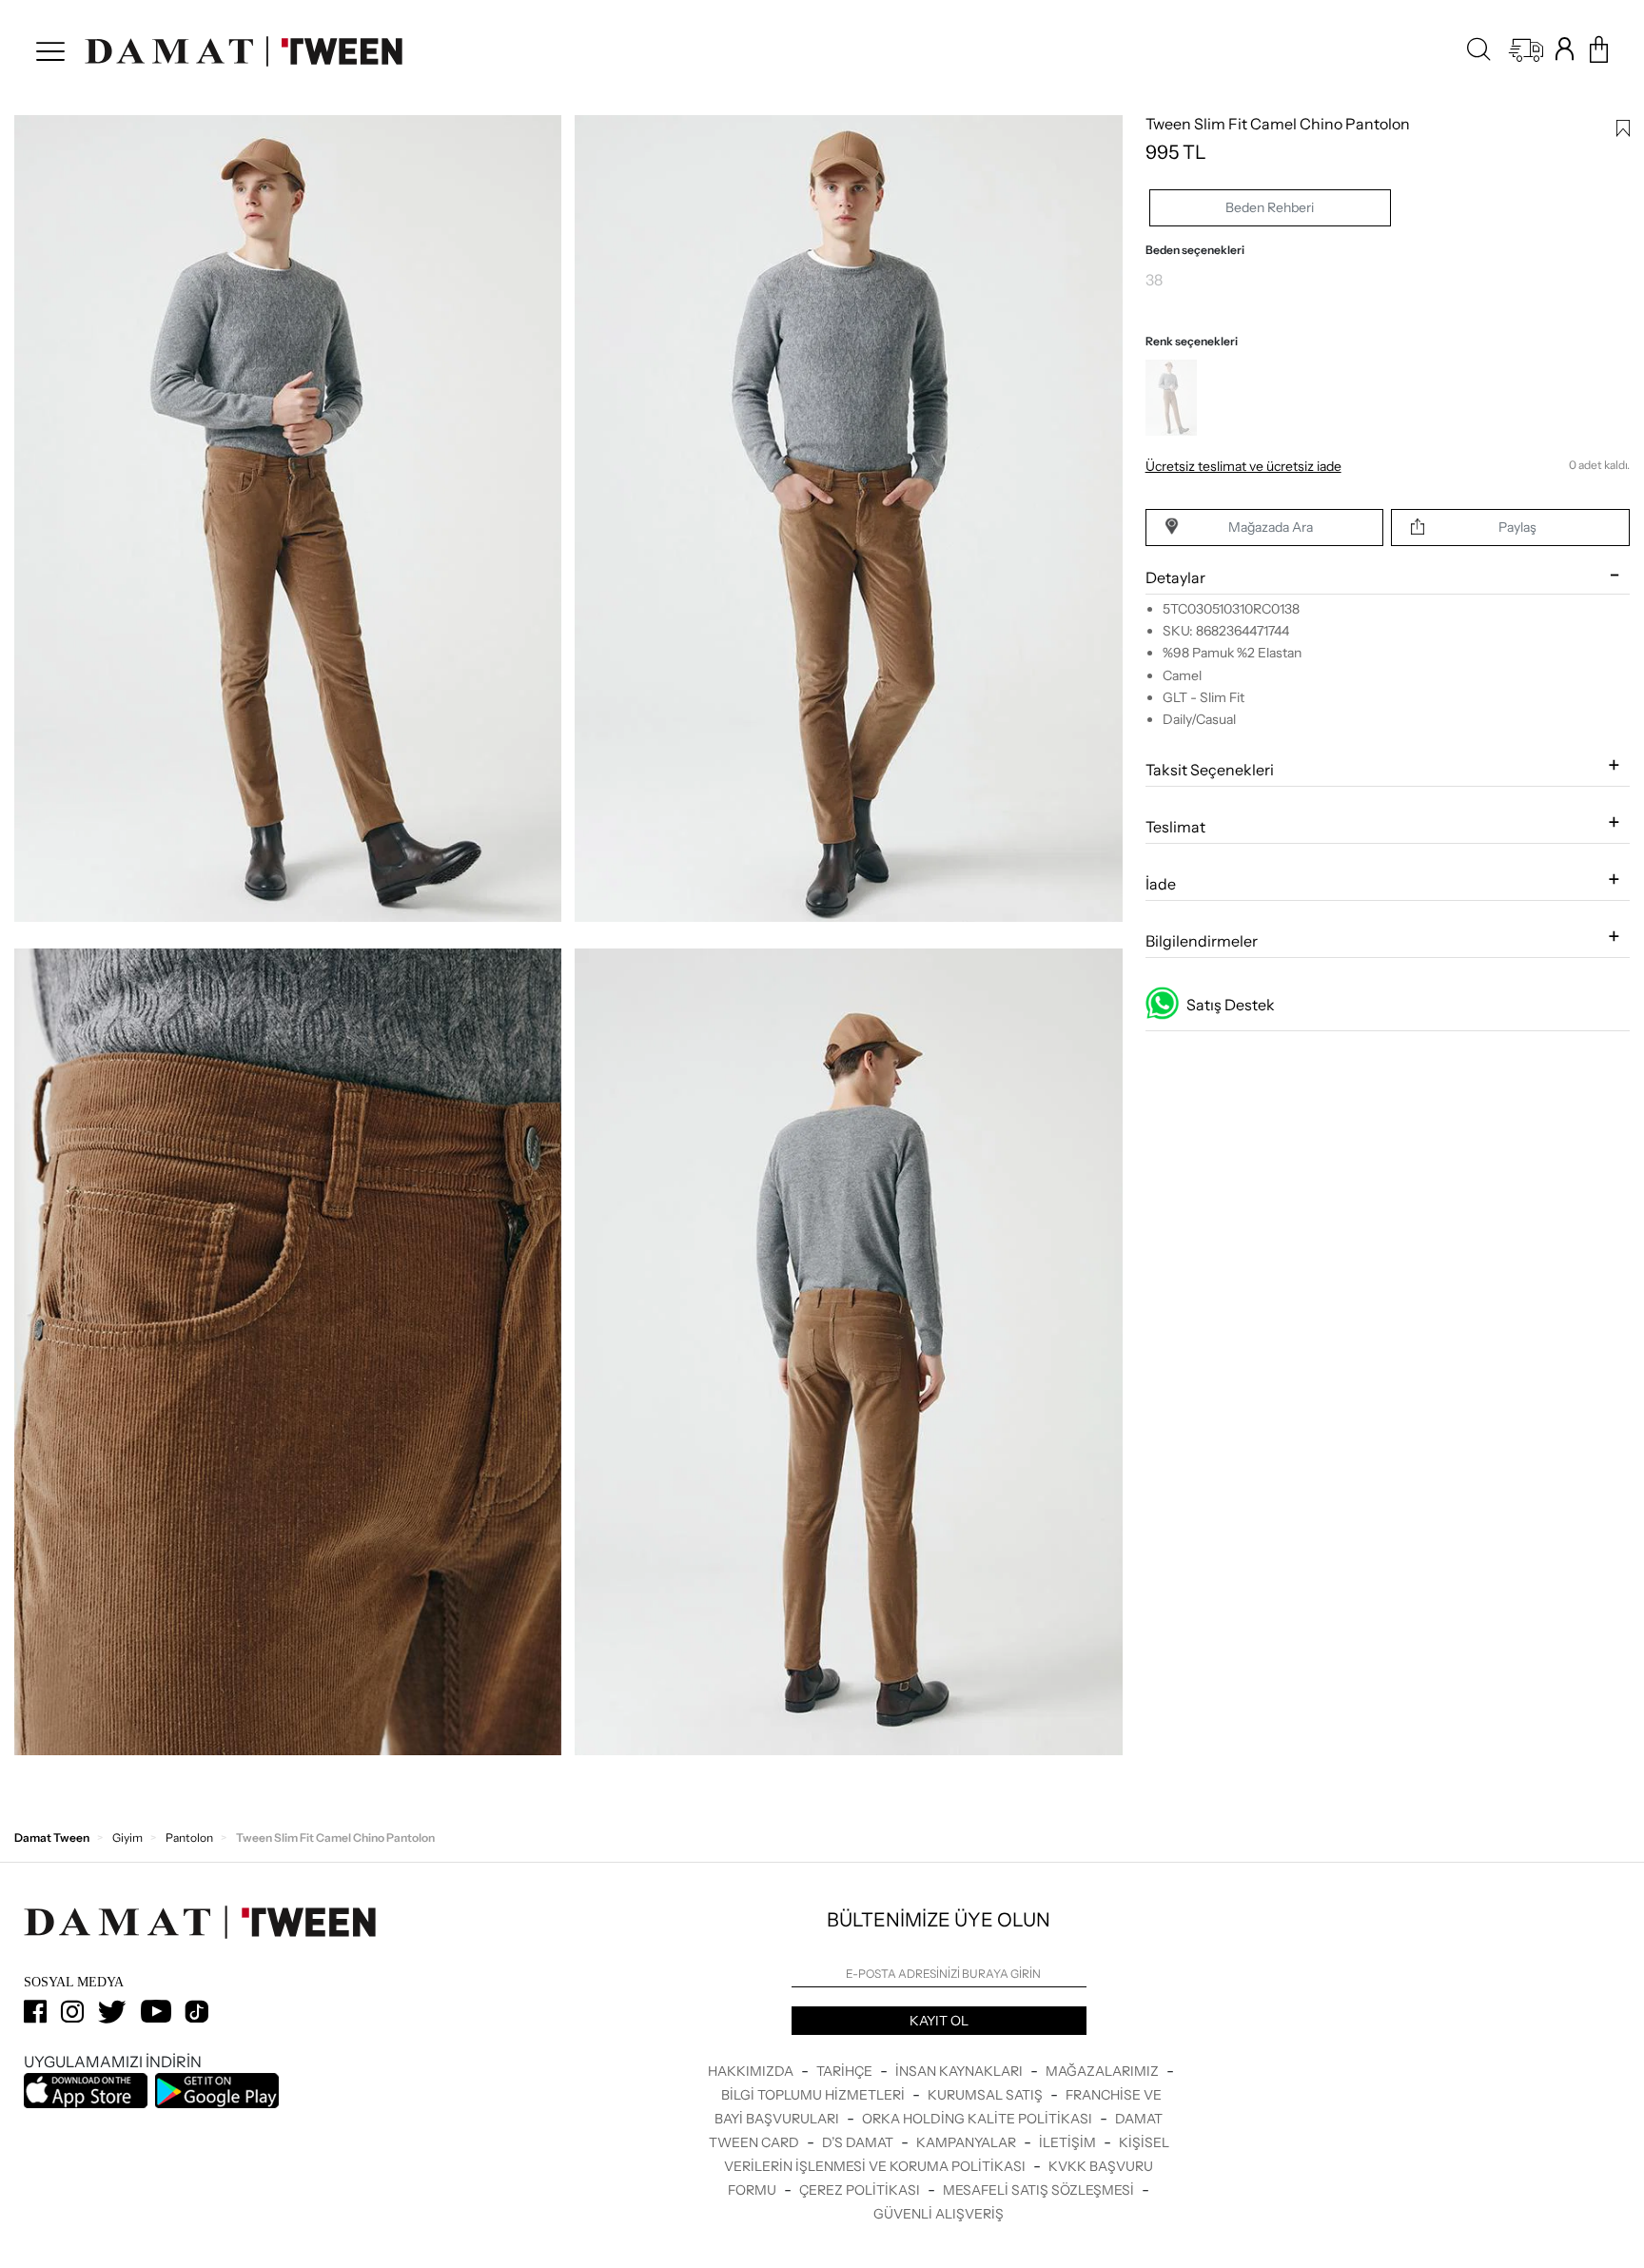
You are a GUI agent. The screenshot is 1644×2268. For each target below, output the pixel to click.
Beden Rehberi (1270, 207)
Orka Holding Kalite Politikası (979, 2119)
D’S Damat (859, 2142)
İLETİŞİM (1069, 2142)
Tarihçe (846, 2071)
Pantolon (189, 1838)
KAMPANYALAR (968, 2142)
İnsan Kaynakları (960, 2071)
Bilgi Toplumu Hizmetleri (814, 2095)
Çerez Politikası (861, 2190)
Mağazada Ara (1271, 527)
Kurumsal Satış (987, 2095)
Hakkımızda (752, 2071)
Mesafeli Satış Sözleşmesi (1040, 2190)
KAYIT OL (939, 2021)
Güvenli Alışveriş (939, 2214)
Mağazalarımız (1104, 2071)
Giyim (127, 1838)
